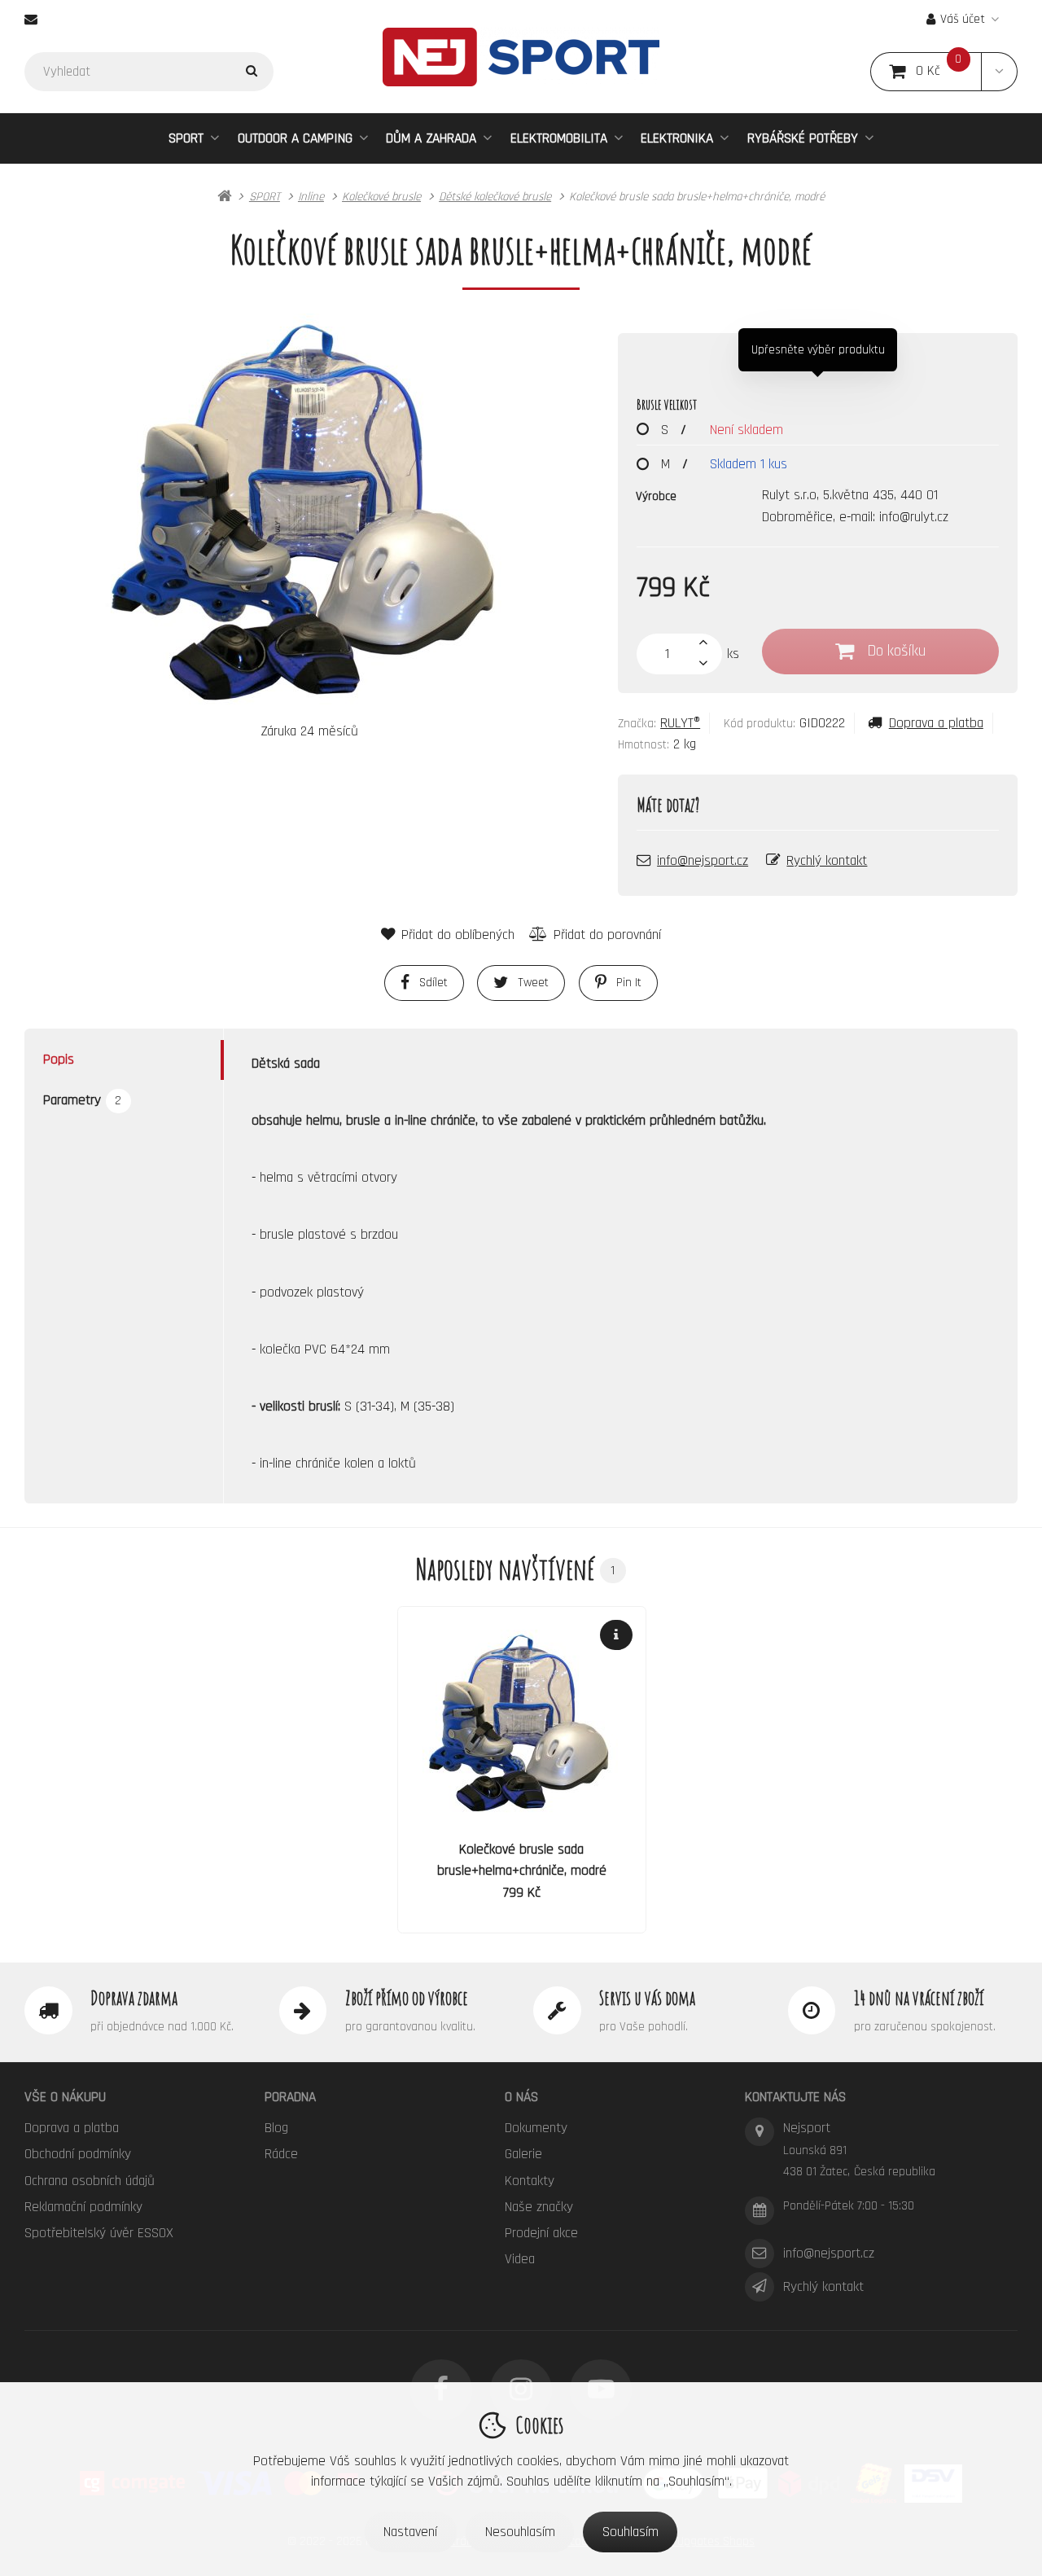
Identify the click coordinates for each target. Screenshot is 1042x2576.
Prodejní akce (541, 2233)
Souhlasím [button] (630, 2532)
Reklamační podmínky (83, 2207)
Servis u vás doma (647, 1998)
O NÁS (521, 2097)
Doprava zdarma (134, 1998)
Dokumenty (536, 2128)
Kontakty (530, 2181)
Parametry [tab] (83, 1100)
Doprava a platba (936, 723)
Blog (276, 2128)
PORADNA (290, 2097)
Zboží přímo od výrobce (407, 1998)
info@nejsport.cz (703, 861)
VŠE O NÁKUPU (65, 2097)
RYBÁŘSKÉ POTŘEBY (803, 138)
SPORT (186, 138)
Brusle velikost (667, 404)
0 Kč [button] (949, 71)
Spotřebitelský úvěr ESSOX (99, 2233)
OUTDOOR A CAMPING (295, 138)
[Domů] (521, 57)
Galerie (523, 2154)
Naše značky (539, 2207)
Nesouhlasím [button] (520, 2532)
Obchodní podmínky (78, 2154)
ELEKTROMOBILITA (559, 138)
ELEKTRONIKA (677, 138)
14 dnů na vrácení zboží (919, 1998)
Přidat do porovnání (607, 935)
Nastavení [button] (410, 2532)
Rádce (281, 2154)
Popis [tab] (59, 1060)
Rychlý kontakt (827, 861)
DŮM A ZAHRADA (431, 138)
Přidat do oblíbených (458, 935)
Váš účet (963, 19)
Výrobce (656, 496)
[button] (999, 72)
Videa (520, 2259)
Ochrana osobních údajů (90, 2181)
